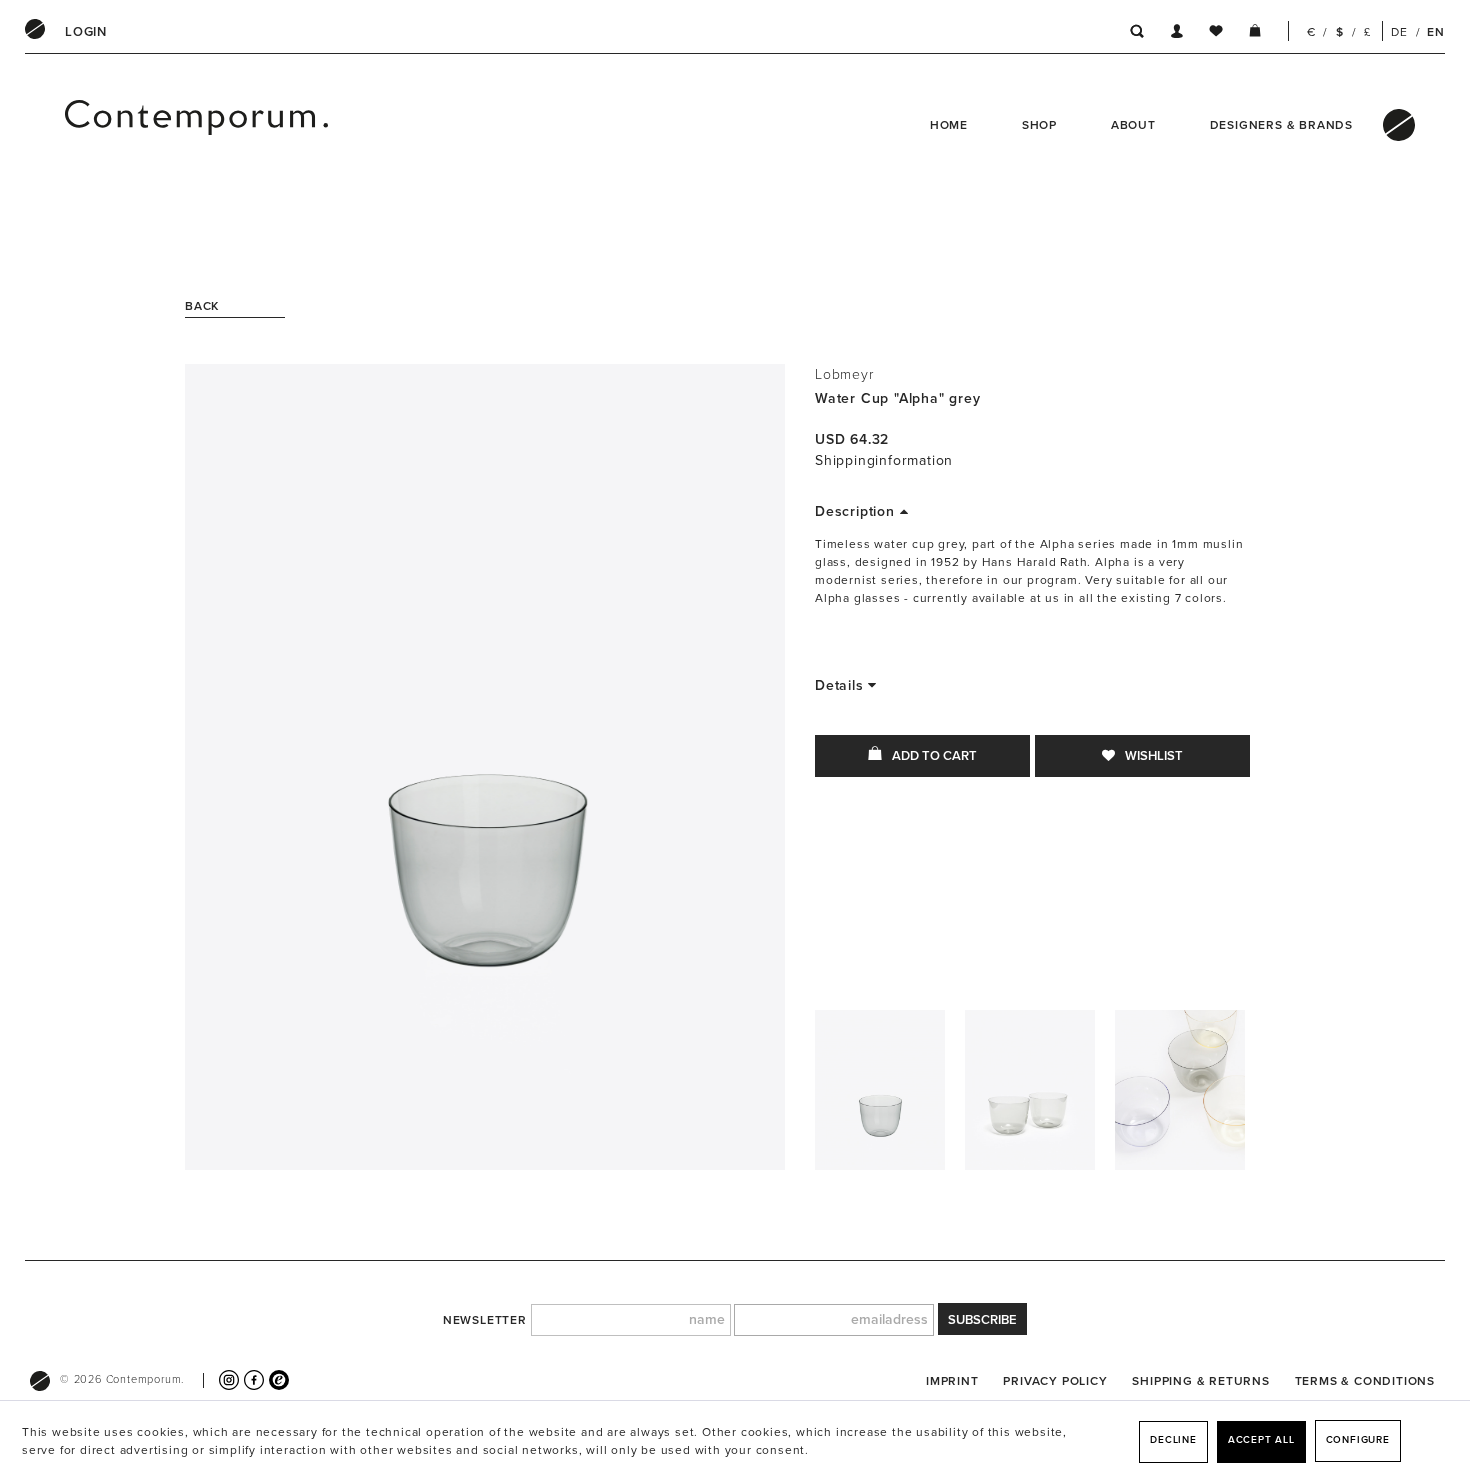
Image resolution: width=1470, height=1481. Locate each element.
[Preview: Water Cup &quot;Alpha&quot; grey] (880, 1095)
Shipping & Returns (1200, 1381)
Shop (1039, 125)
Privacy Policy (1055, 1381)
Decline (1173, 1440)
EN (1436, 32)
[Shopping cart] (1255, 34)
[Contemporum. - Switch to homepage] (130, 125)
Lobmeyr (844, 374)
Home (949, 125)
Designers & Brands (1281, 125)
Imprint (952, 1381)
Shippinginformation (884, 460)
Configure (1358, 1440)
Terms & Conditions (1365, 1381)
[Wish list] (1216, 34)
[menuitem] (86, 32)
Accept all (1261, 1440)
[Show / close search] (1131, 34)
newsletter (485, 1320)
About (1133, 125)
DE (1399, 32)
